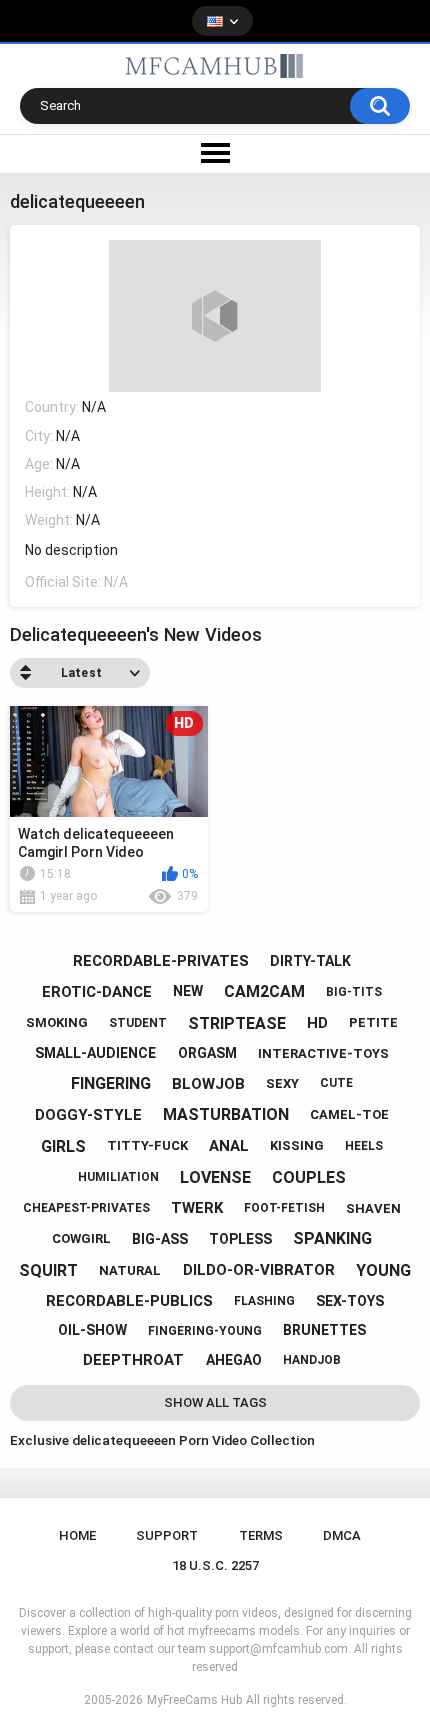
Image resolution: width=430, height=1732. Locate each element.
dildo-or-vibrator (259, 1270)
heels (364, 1146)
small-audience (95, 1053)
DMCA (342, 1535)
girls (63, 1146)
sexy (282, 1083)
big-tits (354, 992)
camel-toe (349, 1114)
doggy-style (88, 1115)
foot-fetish (284, 1208)
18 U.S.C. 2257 (215, 1565)
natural (130, 1270)
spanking (332, 1238)
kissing (297, 1145)
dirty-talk (310, 961)
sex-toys (350, 1301)
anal (229, 1146)
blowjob (208, 1084)
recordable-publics (129, 1301)
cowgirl (81, 1238)
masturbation (226, 1114)
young (383, 1270)
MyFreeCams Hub (194, 1700)
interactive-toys (323, 1053)
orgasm (207, 1053)
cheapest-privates (86, 1208)
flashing (264, 1301)
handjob (312, 1360)
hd (317, 1023)
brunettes (324, 1330)
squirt (48, 1270)
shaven (373, 1208)
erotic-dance (97, 992)
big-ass (160, 1239)
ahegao (234, 1360)
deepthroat (133, 1360)
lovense (215, 1177)
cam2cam (264, 991)
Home (77, 1535)
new (188, 991)
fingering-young (205, 1331)
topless (240, 1239)
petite (373, 1022)
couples (309, 1177)
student (138, 1023)
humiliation (118, 1177)
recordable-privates (161, 961)
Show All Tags (215, 1402)
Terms (261, 1535)
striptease (237, 1023)
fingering (111, 1083)
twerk (197, 1208)
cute (336, 1083)
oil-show (92, 1330)
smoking (57, 1022)
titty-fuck (147, 1145)
